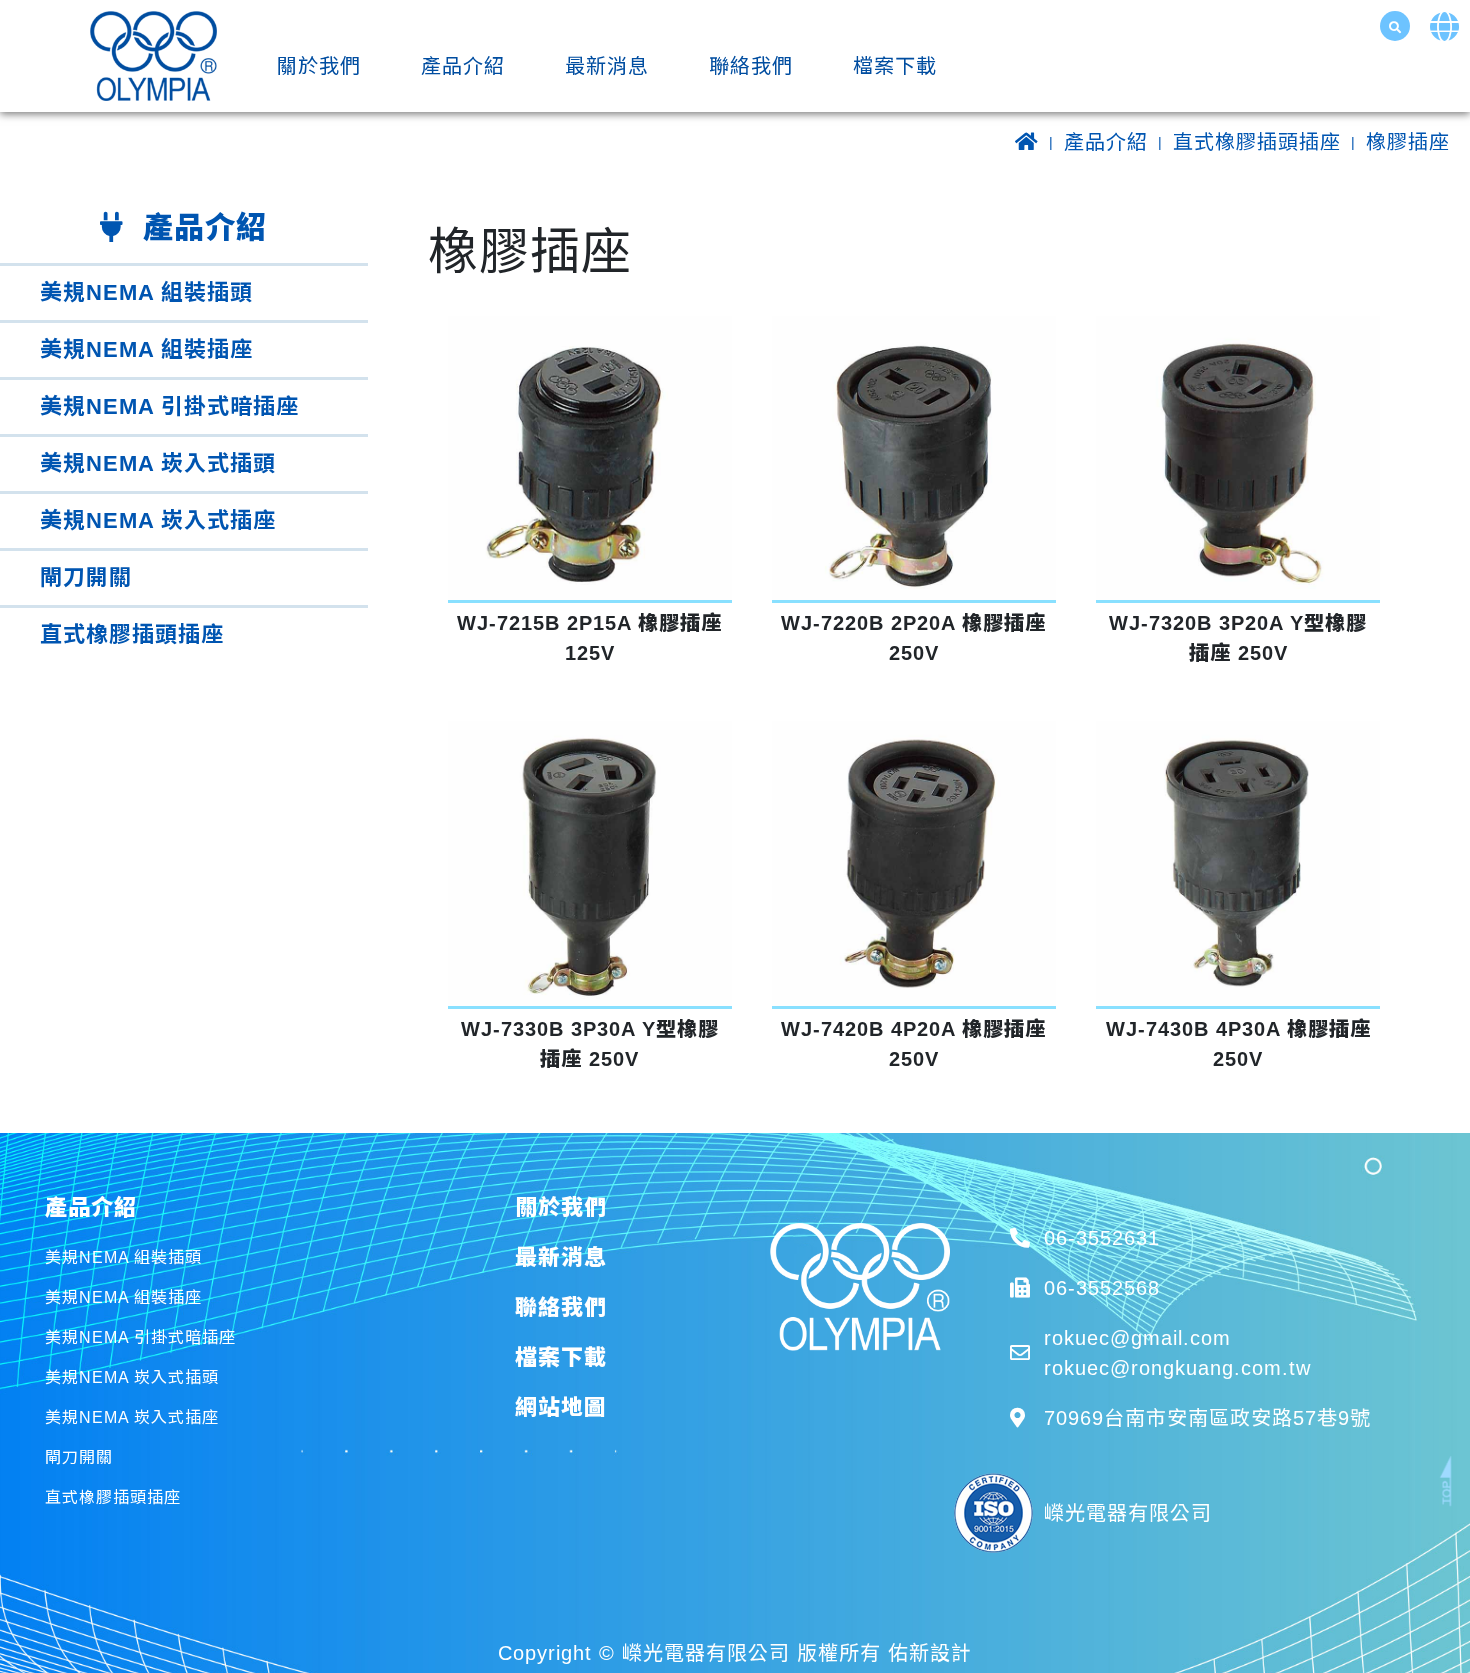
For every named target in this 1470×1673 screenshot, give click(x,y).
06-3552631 (1102, 1238)
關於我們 (319, 66)
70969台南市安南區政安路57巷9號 (1207, 1418)
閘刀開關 (86, 577)
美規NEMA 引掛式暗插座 (169, 406)
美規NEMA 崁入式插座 (158, 520)
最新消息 (607, 66)
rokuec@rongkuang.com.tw (1177, 1368)
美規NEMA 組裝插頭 (146, 292)
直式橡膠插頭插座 (1257, 142)
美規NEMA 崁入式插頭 (158, 463)
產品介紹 (463, 66)
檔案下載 (895, 66)
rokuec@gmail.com (1137, 1338)
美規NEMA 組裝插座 (146, 349)
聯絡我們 (751, 66)
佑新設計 (930, 1653)
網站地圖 (561, 1407)
